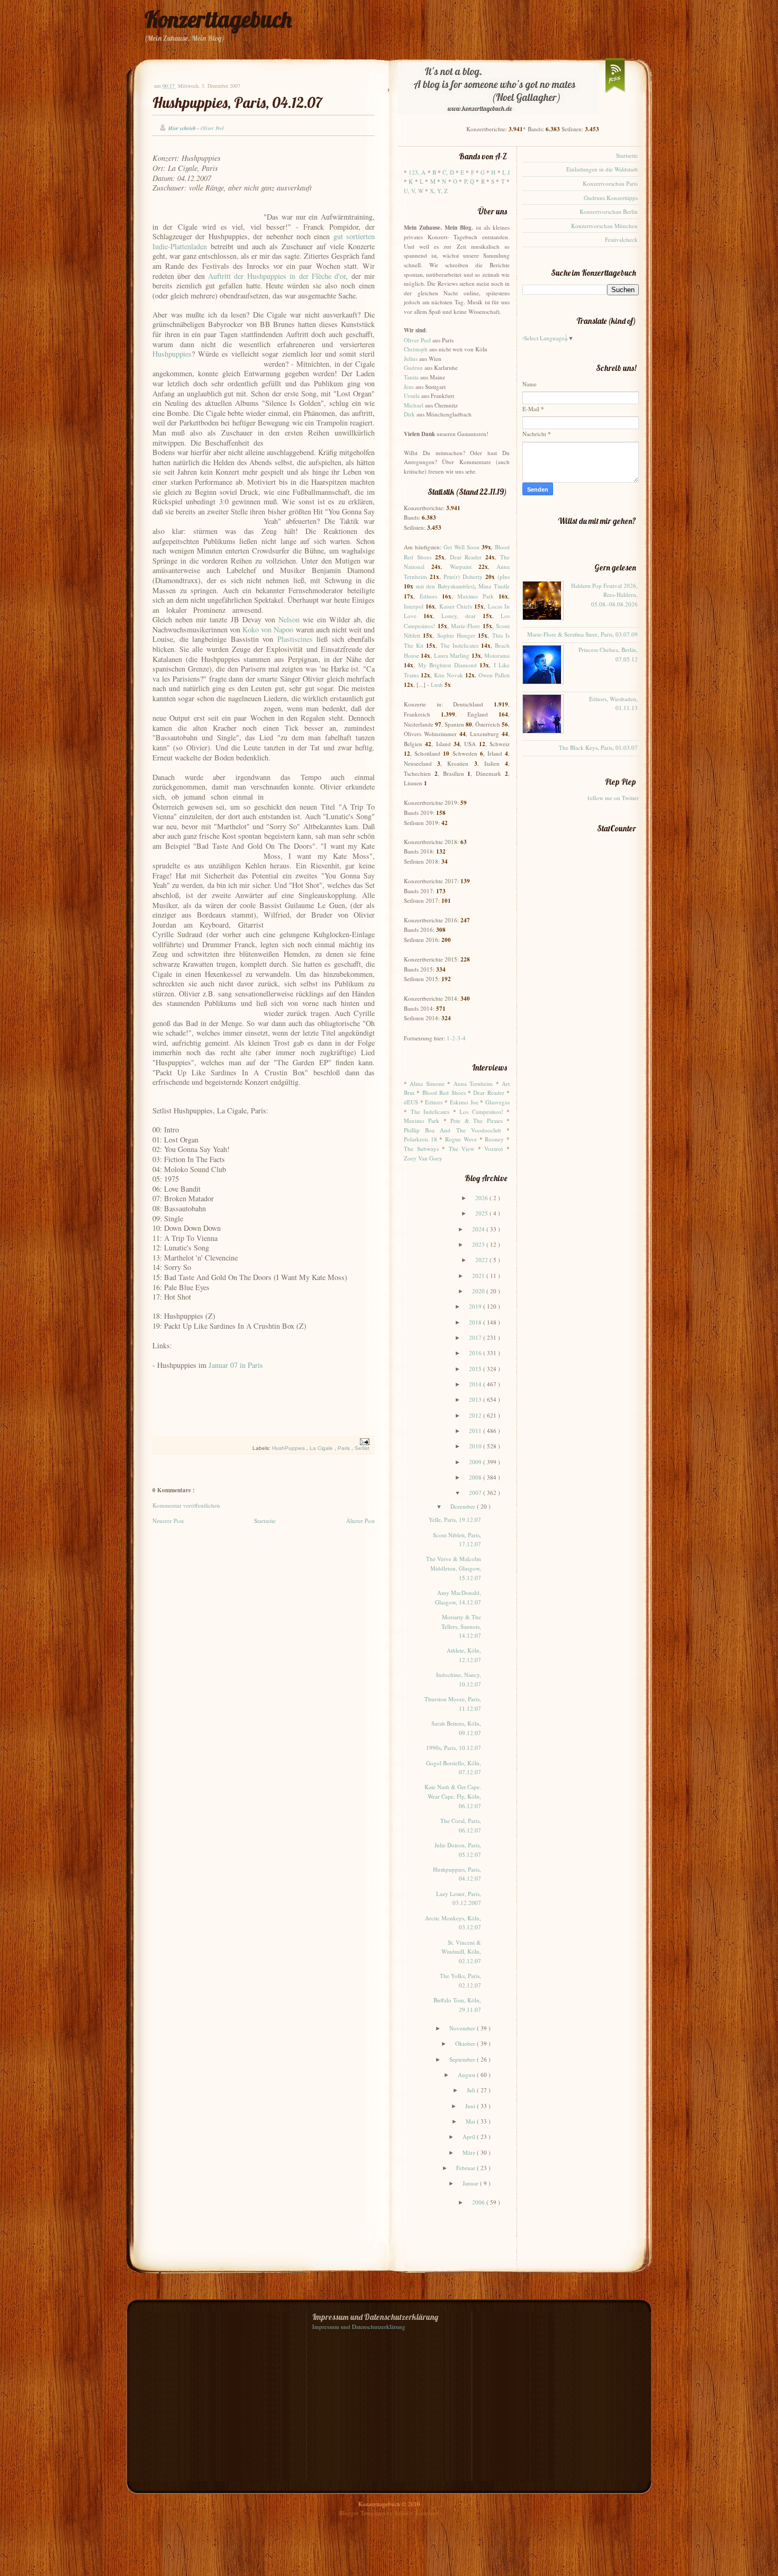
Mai (471, 2121)
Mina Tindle (494, 586)
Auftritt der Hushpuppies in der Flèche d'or (277, 276)
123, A (417, 172)
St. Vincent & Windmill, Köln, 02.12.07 (461, 1952)
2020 (479, 1291)
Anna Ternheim (473, 1083)
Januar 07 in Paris (236, 1365)
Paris (345, 1448)
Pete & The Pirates (476, 1121)
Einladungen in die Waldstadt (602, 169)
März (470, 2152)
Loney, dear (459, 616)
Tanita (411, 377)
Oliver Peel (417, 340)
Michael (414, 405)
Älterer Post (360, 1521)
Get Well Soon (462, 547)
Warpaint (461, 566)
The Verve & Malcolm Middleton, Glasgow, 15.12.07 (454, 1568)
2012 (476, 1415)
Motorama (497, 655)
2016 (476, 1353)
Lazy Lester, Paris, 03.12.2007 (459, 1898)
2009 (476, 1462)
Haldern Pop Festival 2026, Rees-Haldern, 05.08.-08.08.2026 (604, 595)
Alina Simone (427, 1083)
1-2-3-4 (456, 1038)
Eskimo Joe (464, 1102)
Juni (471, 2106)
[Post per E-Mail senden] (363, 1442)
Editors (428, 596)
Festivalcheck (621, 239)
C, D (448, 172)
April (470, 2137)
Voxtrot (494, 1149)
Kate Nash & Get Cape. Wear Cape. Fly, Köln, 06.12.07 (453, 1796)
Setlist (362, 1448)
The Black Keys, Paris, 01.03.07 (598, 747)
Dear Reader (466, 557)
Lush (437, 684)
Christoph (416, 349)
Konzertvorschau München (604, 226)
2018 (476, 1322)
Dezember (464, 1506)
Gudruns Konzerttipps (611, 198)
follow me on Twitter (613, 798)
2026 (482, 1198)
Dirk (409, 414)
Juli (472, 2090)
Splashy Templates (417, 2513)
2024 (479, 1229)
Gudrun (413, 368)
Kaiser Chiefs (456, 606)
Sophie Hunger (456, 635)
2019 (476, 1306)
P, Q (469, 181)
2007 (476, 1493)
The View (462, 1149)
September (463, 2059)
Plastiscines (295, 639)
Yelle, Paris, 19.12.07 (455, 1520)
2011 (476, 1431)
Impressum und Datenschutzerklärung (359, 2326)
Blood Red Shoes (444, 1092)
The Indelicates (459, 645)
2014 (476, 1384)
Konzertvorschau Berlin (609, 211)
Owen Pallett (494, 675)
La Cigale (322, 1448)
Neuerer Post (168, 1521)
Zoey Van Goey (423, 1158)
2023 (479, 1244)
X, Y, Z (439, 191)
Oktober (466, 2043)
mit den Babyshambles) (445, 586)
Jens (409, 387)
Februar (467, 2168)
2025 (482, 1213)
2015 (476, 1369)
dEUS (411, 1102)
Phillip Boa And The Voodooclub (453, 1130)
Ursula (412, 396)
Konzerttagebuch (218, 19)
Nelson (289, 619)
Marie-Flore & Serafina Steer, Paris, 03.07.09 (582, 634)
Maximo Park (476, 596)
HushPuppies (289, 1448)
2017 (476, 1337)
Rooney (494, 1139)
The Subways (421, 1149)
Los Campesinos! (481, 1112)
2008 (476, 1477)
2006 (479, 2202)
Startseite (265, 1521)
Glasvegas (497, 1102)
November (463, 2028)
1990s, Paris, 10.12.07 (454, 1748)
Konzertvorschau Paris (610, 183)
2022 (482, 1260)
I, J (506, 172)
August (467, 2075)
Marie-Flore (465, 626)
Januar (471, 2183)
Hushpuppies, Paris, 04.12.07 (237, 102)
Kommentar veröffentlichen (186, 1505)
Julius (411, 359)
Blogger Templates (363, 2513)
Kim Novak (449, 675)
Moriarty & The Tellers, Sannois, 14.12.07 (461, 1626)
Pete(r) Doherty (463, 577)
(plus (504, 577)
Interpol (414, 606)
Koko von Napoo (268, 629)
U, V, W (414, 191)
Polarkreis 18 (420, 1139)
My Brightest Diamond (447, 665)
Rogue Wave (461, 1139)
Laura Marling (452, 655)
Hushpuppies (172, 354)
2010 (476, 1446)
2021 (479, 1276)
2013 (476, 1399)
